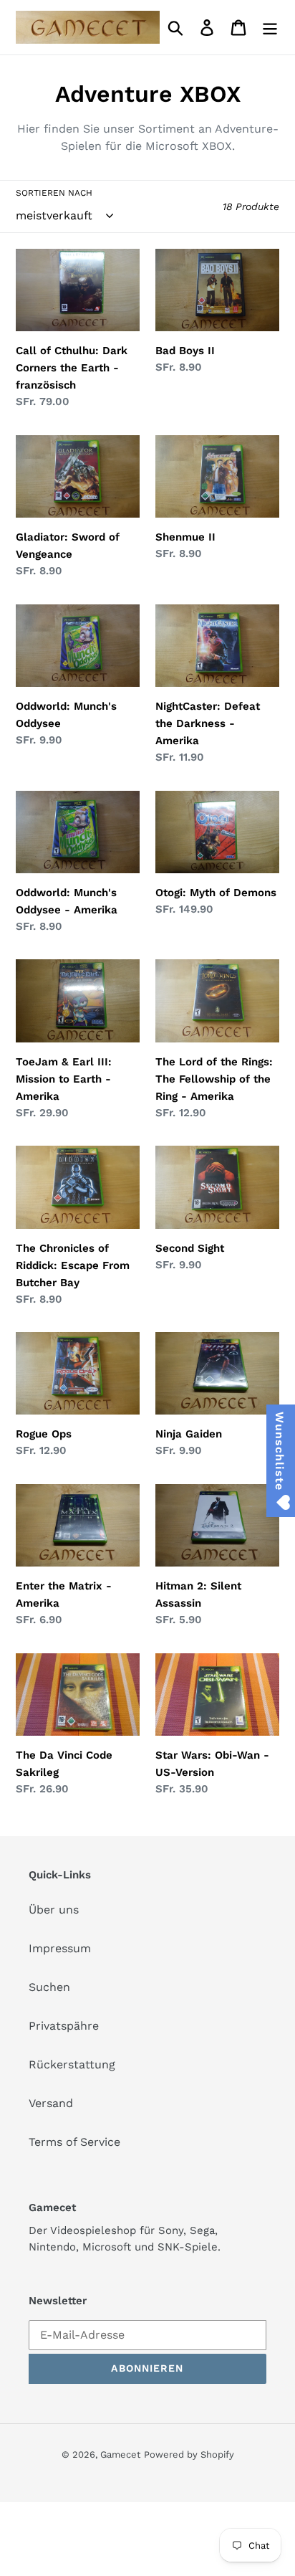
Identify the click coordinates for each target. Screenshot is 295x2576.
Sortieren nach (54, 193)
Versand (51, 2103)
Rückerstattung (72, 2064)
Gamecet (120, 2454)
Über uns (54, 1910)
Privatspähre (64, 2026)
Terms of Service (74, 2142)
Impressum (60, 1948)
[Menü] (270, 28)
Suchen (49, 1987)
